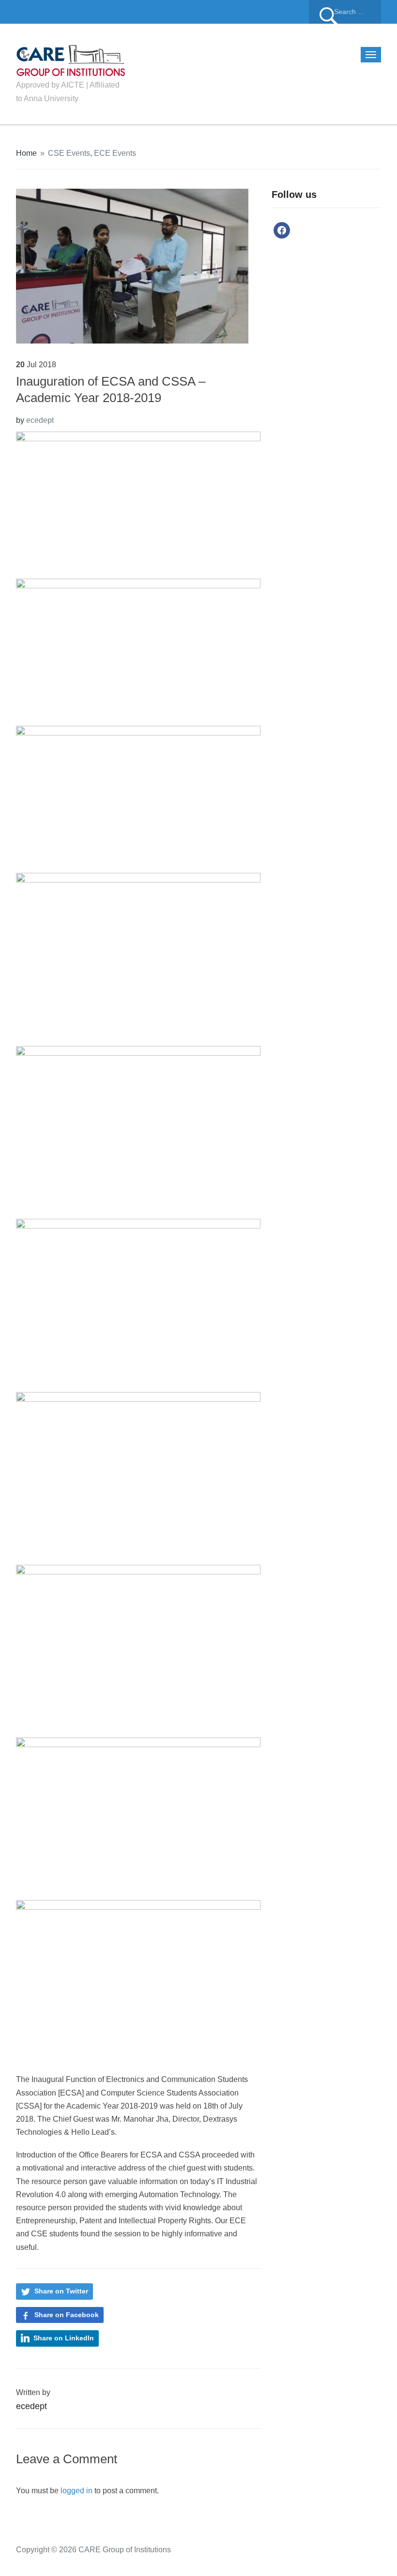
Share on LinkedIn (64, 2338)
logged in (76, 2491)
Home (26, 153)
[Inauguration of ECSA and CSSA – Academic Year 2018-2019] (132, 265)
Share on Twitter (61, 2291)
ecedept (40, 420)
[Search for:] (345, 12)
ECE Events (115, 153)
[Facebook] (282, 230)
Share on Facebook (67, 2315)
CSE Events (69, 153)
